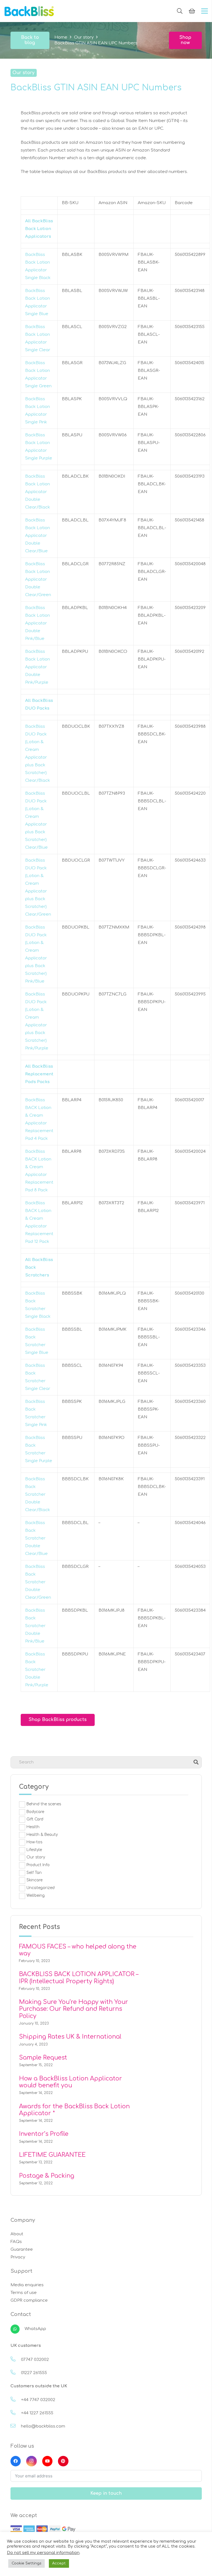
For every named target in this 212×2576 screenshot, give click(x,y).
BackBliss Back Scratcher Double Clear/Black (38, 1494)
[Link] (29, 11)
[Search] (180, 11)
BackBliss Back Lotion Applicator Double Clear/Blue (38, 536)
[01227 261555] (16, 2373)
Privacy (18, 2257)
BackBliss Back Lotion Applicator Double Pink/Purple (38, 667)
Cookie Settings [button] (26, 2563)
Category (34, 1787)
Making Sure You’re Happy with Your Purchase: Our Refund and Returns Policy (74, 2009)
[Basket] (192, 11)
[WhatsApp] (18, 2329)
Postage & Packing (47, 2176)
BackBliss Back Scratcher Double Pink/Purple (37, 1670)
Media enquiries (27, 2285)
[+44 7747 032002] (16, 2400)
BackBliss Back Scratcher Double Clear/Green (38, 1582)
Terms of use (24, 2293)
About (17, 2234)
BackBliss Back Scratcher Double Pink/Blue (35, 1626)
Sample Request (43, 2058)
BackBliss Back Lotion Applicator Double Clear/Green (38, 579)
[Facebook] (16, 2461)
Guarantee (22, 2249)
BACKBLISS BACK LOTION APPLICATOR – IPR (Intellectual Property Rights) (79, 1978)
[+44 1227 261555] (16, 2413)
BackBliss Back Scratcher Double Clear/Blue (36, 1538)
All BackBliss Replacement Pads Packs (39, 1074)
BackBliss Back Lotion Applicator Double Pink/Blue (38, 623)
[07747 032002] (16, 2360)
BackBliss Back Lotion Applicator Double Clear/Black (38, 492)
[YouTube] (47, 2461)
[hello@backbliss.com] (16, 2426)
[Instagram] (31, 2461)
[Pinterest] (63, 2461)
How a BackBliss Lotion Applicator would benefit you (71, 2082)
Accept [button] (59, 2563)
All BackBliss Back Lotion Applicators (39, 229)
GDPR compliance (29, 2300)
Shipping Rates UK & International (70, 2037)
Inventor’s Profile (44, 2134)
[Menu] (205, 11)
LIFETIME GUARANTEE (52, 2155)
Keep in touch (106, 2493)
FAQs (16, 2242)
